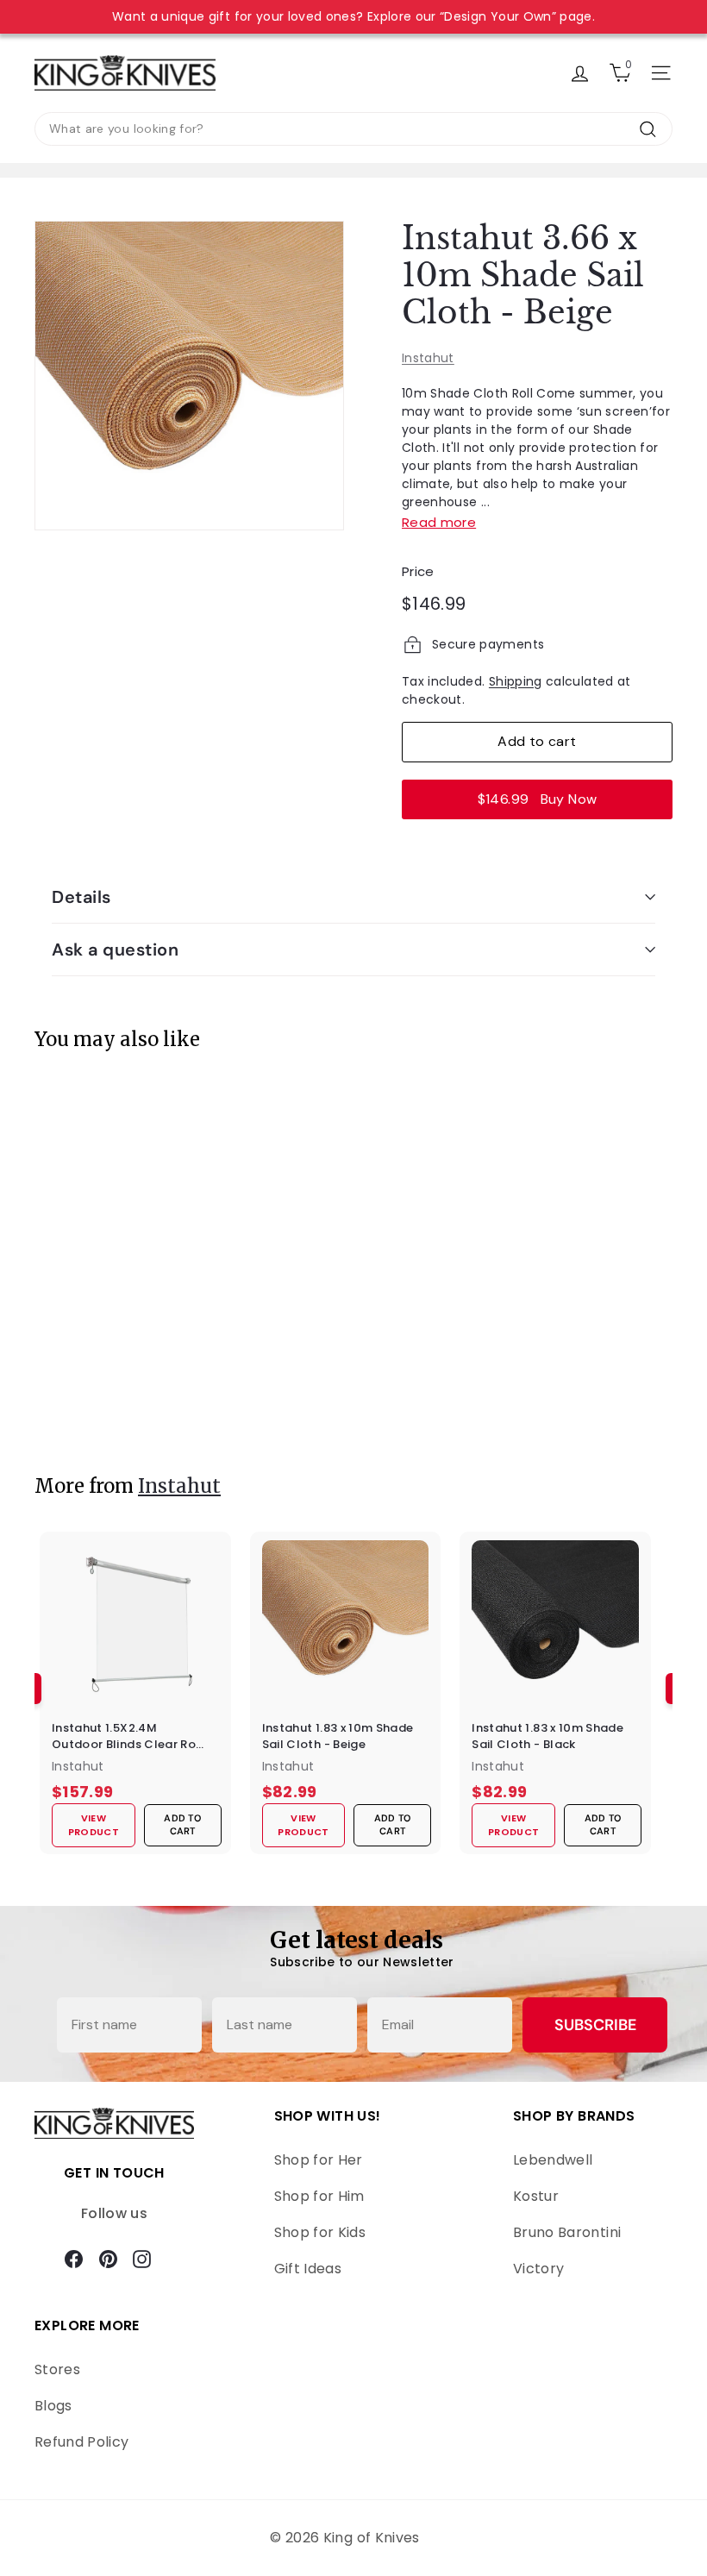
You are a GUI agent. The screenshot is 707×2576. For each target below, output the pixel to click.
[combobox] (353, 129)
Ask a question (115, 950)
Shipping (516, 681)
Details (81, 897)
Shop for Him (319, 2196)
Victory (538, 2269)
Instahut (428, 358)
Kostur (536, 2196)
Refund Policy (82, 2442)
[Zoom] (189, 376)
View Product (98, 1400)
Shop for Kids (320, 2232)
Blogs (53, 2406)
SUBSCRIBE (595, 2025)
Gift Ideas (308, 2269)
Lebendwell (553, 2160)
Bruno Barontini (567, 2232)
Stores (57, 2369)
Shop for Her (319, 2160)
